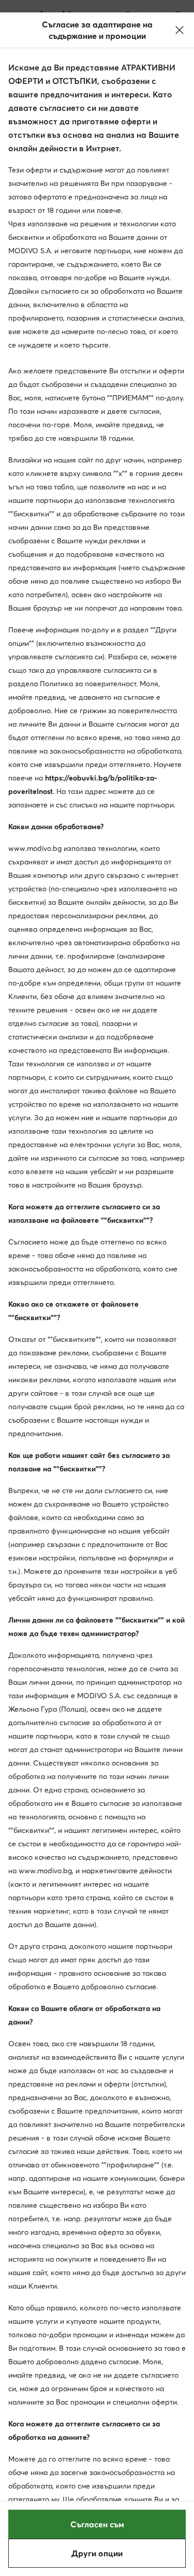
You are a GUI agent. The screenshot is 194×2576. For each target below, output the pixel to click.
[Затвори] (180, 30)
